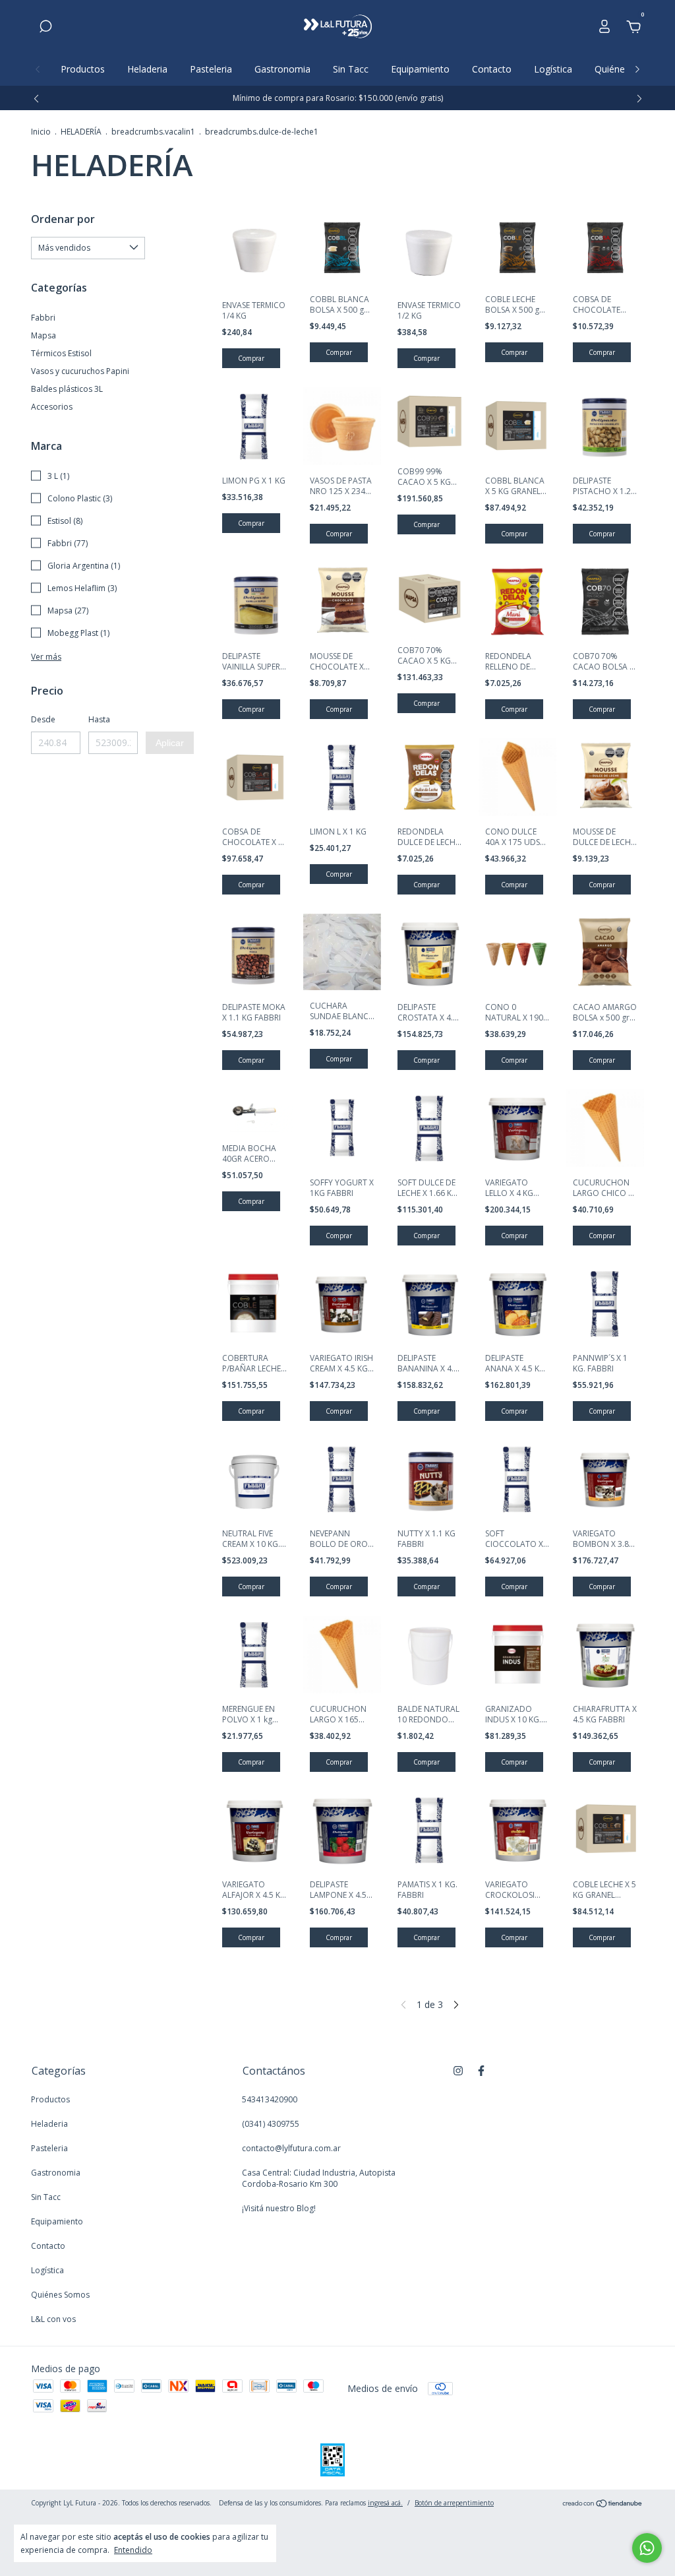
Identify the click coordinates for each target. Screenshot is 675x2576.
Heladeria (147, 69)
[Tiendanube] (603, 2504)
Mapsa (44, 335)
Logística (553, 69)
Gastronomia (282, 69)
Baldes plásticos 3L (67, 389)
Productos (83, 69)
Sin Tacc (351, 69)
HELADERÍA (81, 132)
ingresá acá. (385, 2503)
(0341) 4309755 (271, 2124)
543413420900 (270, 2099)
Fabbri (43, 318)
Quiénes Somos (60, 2295)
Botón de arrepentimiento (454, 2503)
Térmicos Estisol (61, 353)
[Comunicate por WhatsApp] (647, 2548)
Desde (43, 719)
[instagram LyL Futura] (458, 2070)
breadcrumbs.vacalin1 (153, 132)
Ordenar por (63, 219)
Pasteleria (211, 69)
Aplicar (170, 743)
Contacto (492, 69)
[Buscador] (45, 28)
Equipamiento (420, 69)
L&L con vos (53, 2319)
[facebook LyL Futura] (481, 2070)
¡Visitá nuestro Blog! (279, 2208)
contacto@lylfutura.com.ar (291, 2148)
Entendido (133, 2550)
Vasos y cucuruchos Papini (80, 371)
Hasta (99, 719)
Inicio (41, 132)
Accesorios (52, 407)
